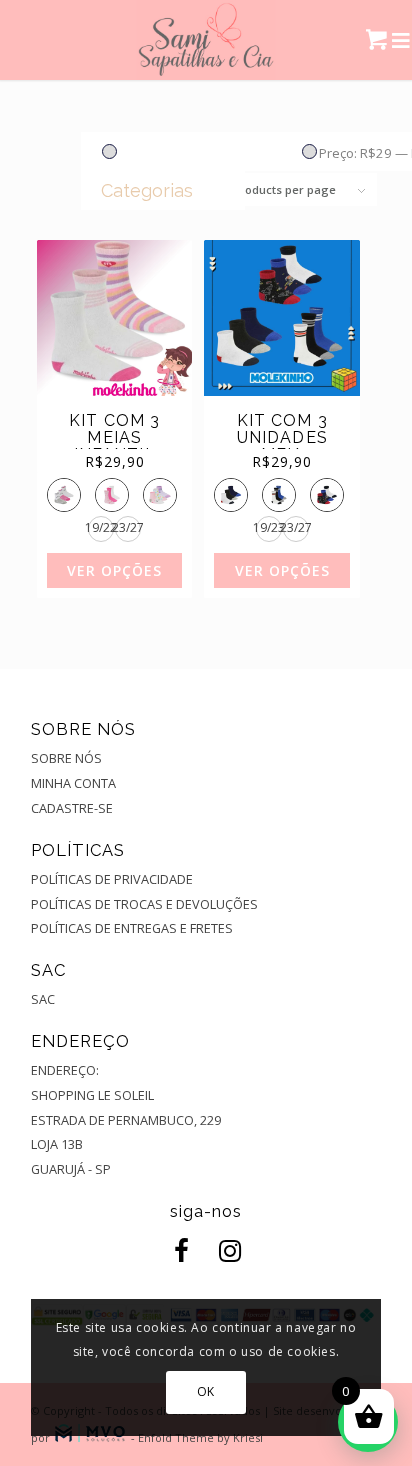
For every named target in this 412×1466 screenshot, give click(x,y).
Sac (43, 999)
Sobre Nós (66, 758)
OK (206, 1391)
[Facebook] (178, 1251)
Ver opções (114, 570)
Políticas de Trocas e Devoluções (144, 904)
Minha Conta (73, 783)
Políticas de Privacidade (112, 879)
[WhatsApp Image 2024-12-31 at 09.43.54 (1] (206, 40)
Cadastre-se (72, 808)
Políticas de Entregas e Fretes (132, 928)
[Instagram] (226, 1251)
